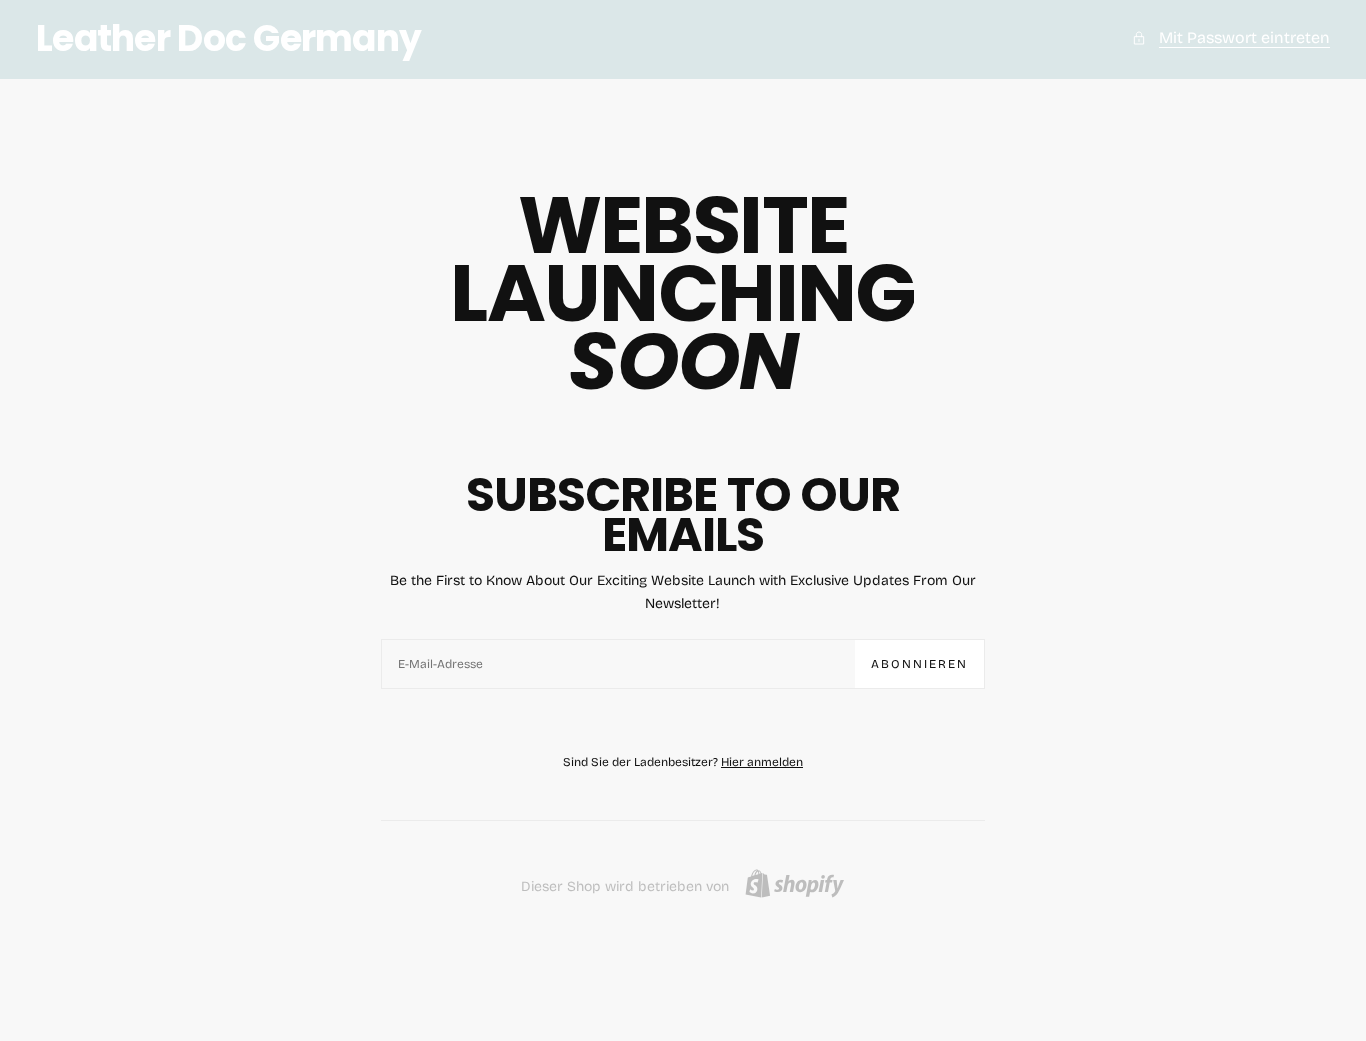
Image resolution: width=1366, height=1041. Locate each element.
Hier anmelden (762, 762)
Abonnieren (919, 664)
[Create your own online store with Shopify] (794, 883)
